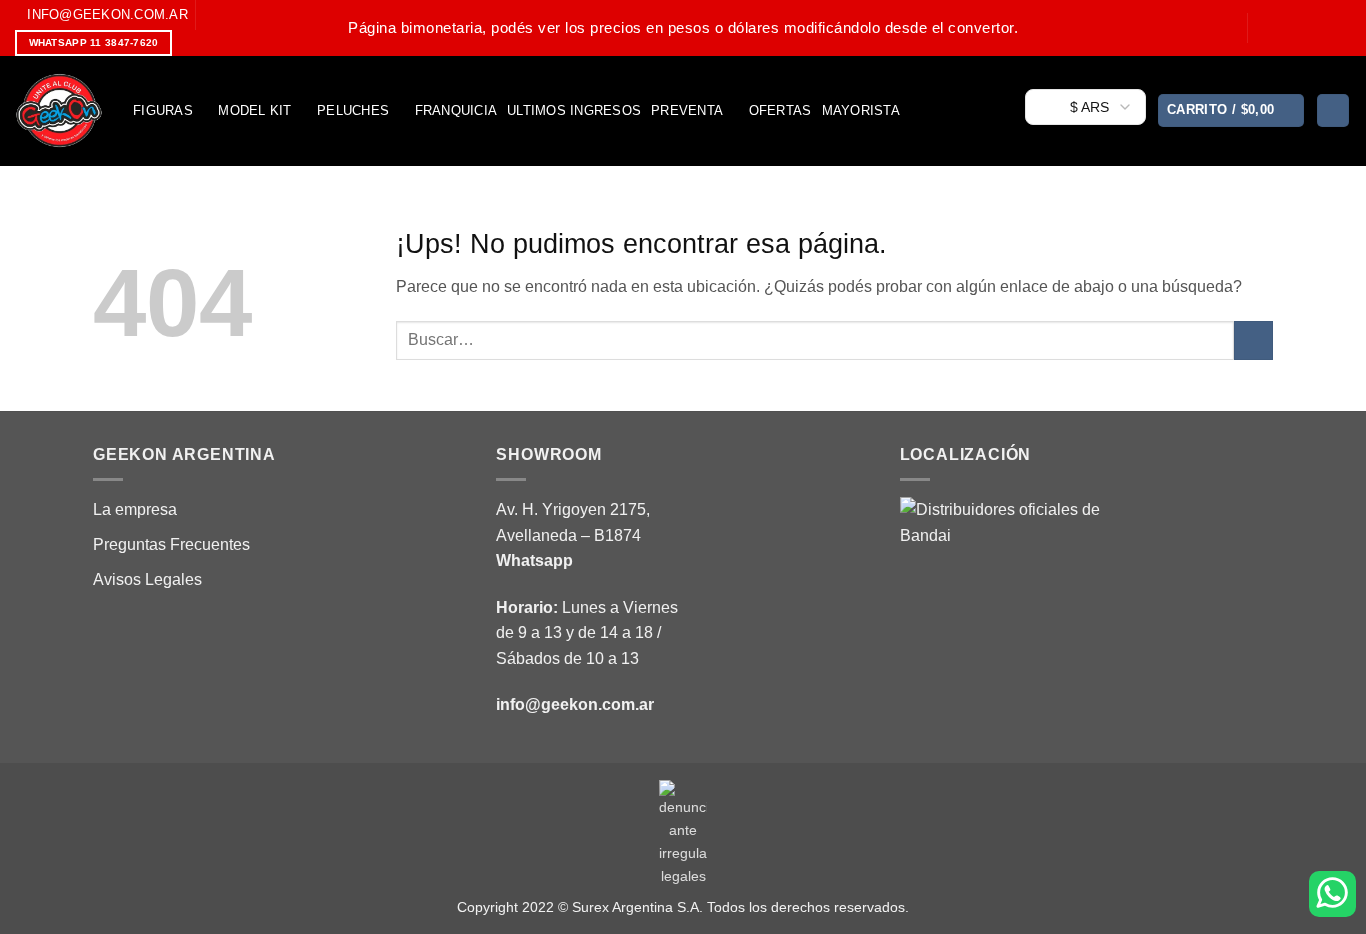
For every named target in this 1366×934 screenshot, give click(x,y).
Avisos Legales (147, 579)
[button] (1231, 110)
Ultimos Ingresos (574, 110)
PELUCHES (353, 110)
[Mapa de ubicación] (1000, 595)
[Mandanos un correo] (1322, 27)
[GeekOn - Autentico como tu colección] (59, 111)
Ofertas (780, 110)
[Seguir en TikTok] (1303, 27)
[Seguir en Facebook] (1265, 27)
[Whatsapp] (1332, 894)
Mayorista (861, 110)
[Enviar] (1253, 340)
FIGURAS (163, 110)
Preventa (687, 110)
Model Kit (254, 110)
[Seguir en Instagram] (1284, 27)
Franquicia (456, 110)
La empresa (135, 509)
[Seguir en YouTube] (1341, 27)
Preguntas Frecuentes (171, 544)
